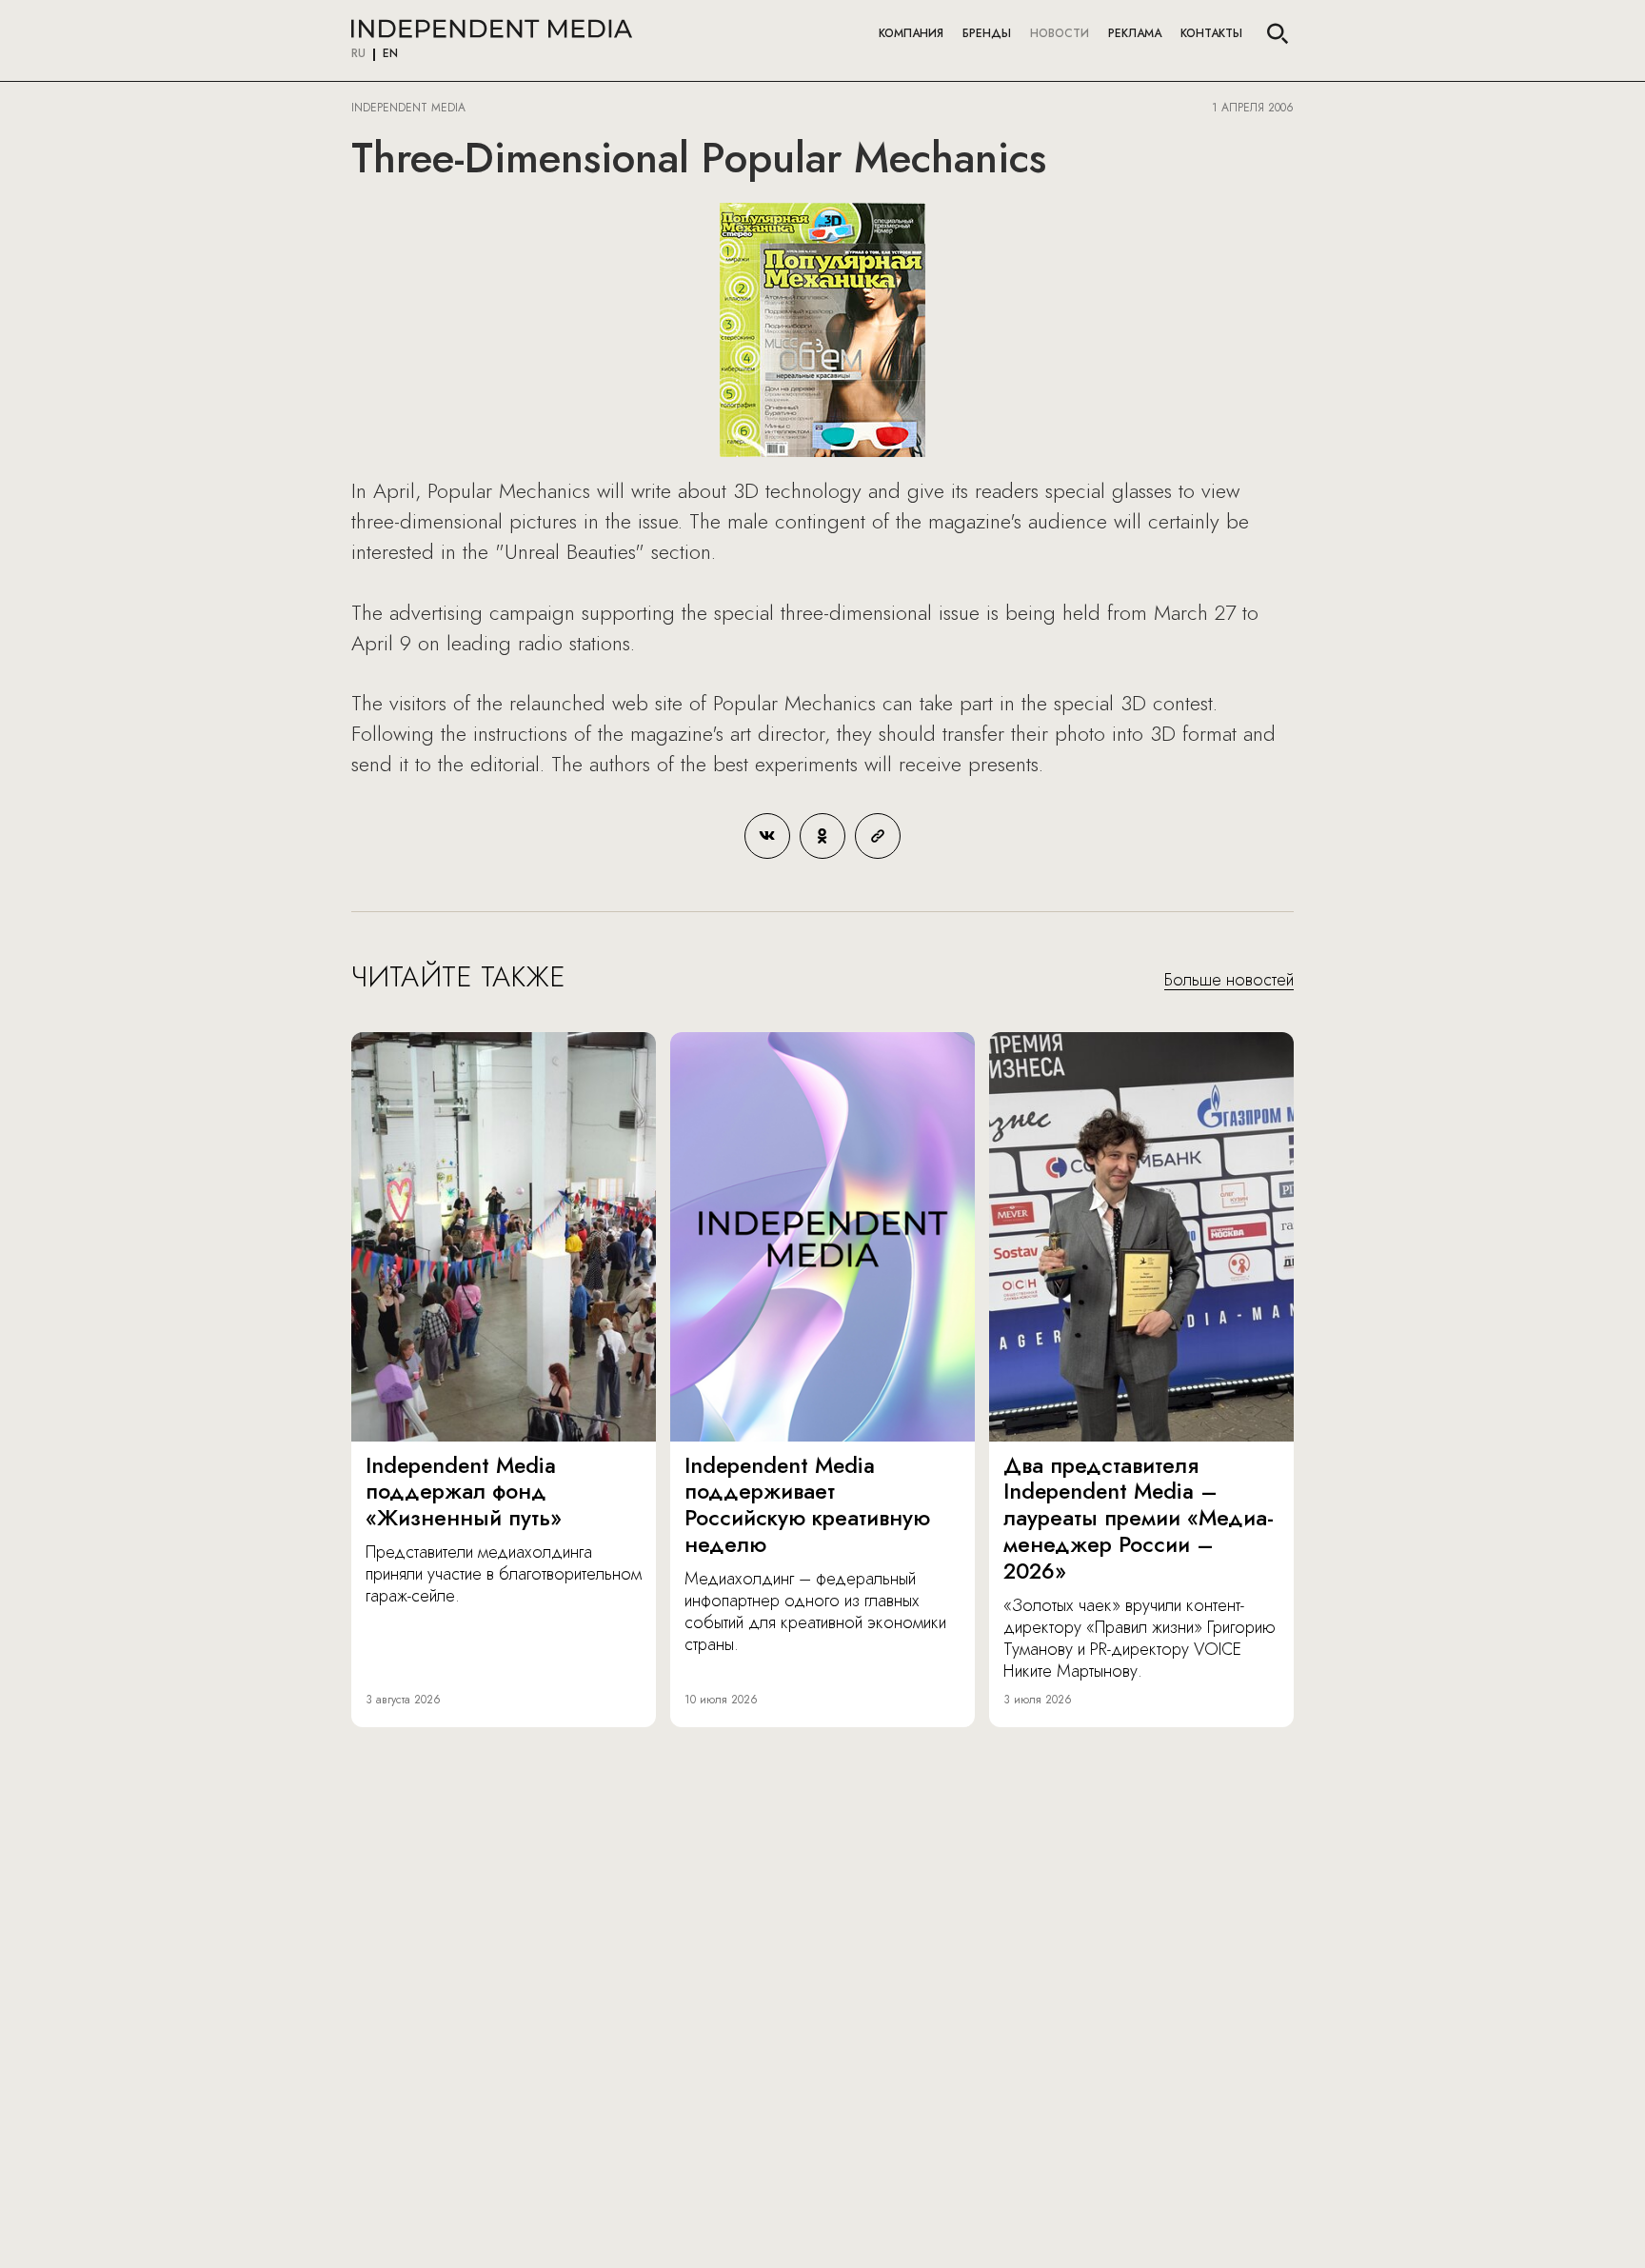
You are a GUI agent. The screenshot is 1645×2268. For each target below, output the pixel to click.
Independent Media (492, 29)
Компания (911, 33)
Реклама (1135, 33)
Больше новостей (1229, 981)
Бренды (987, 33)
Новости (1060, 33)
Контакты (1211, 33)
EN (390, 54)
